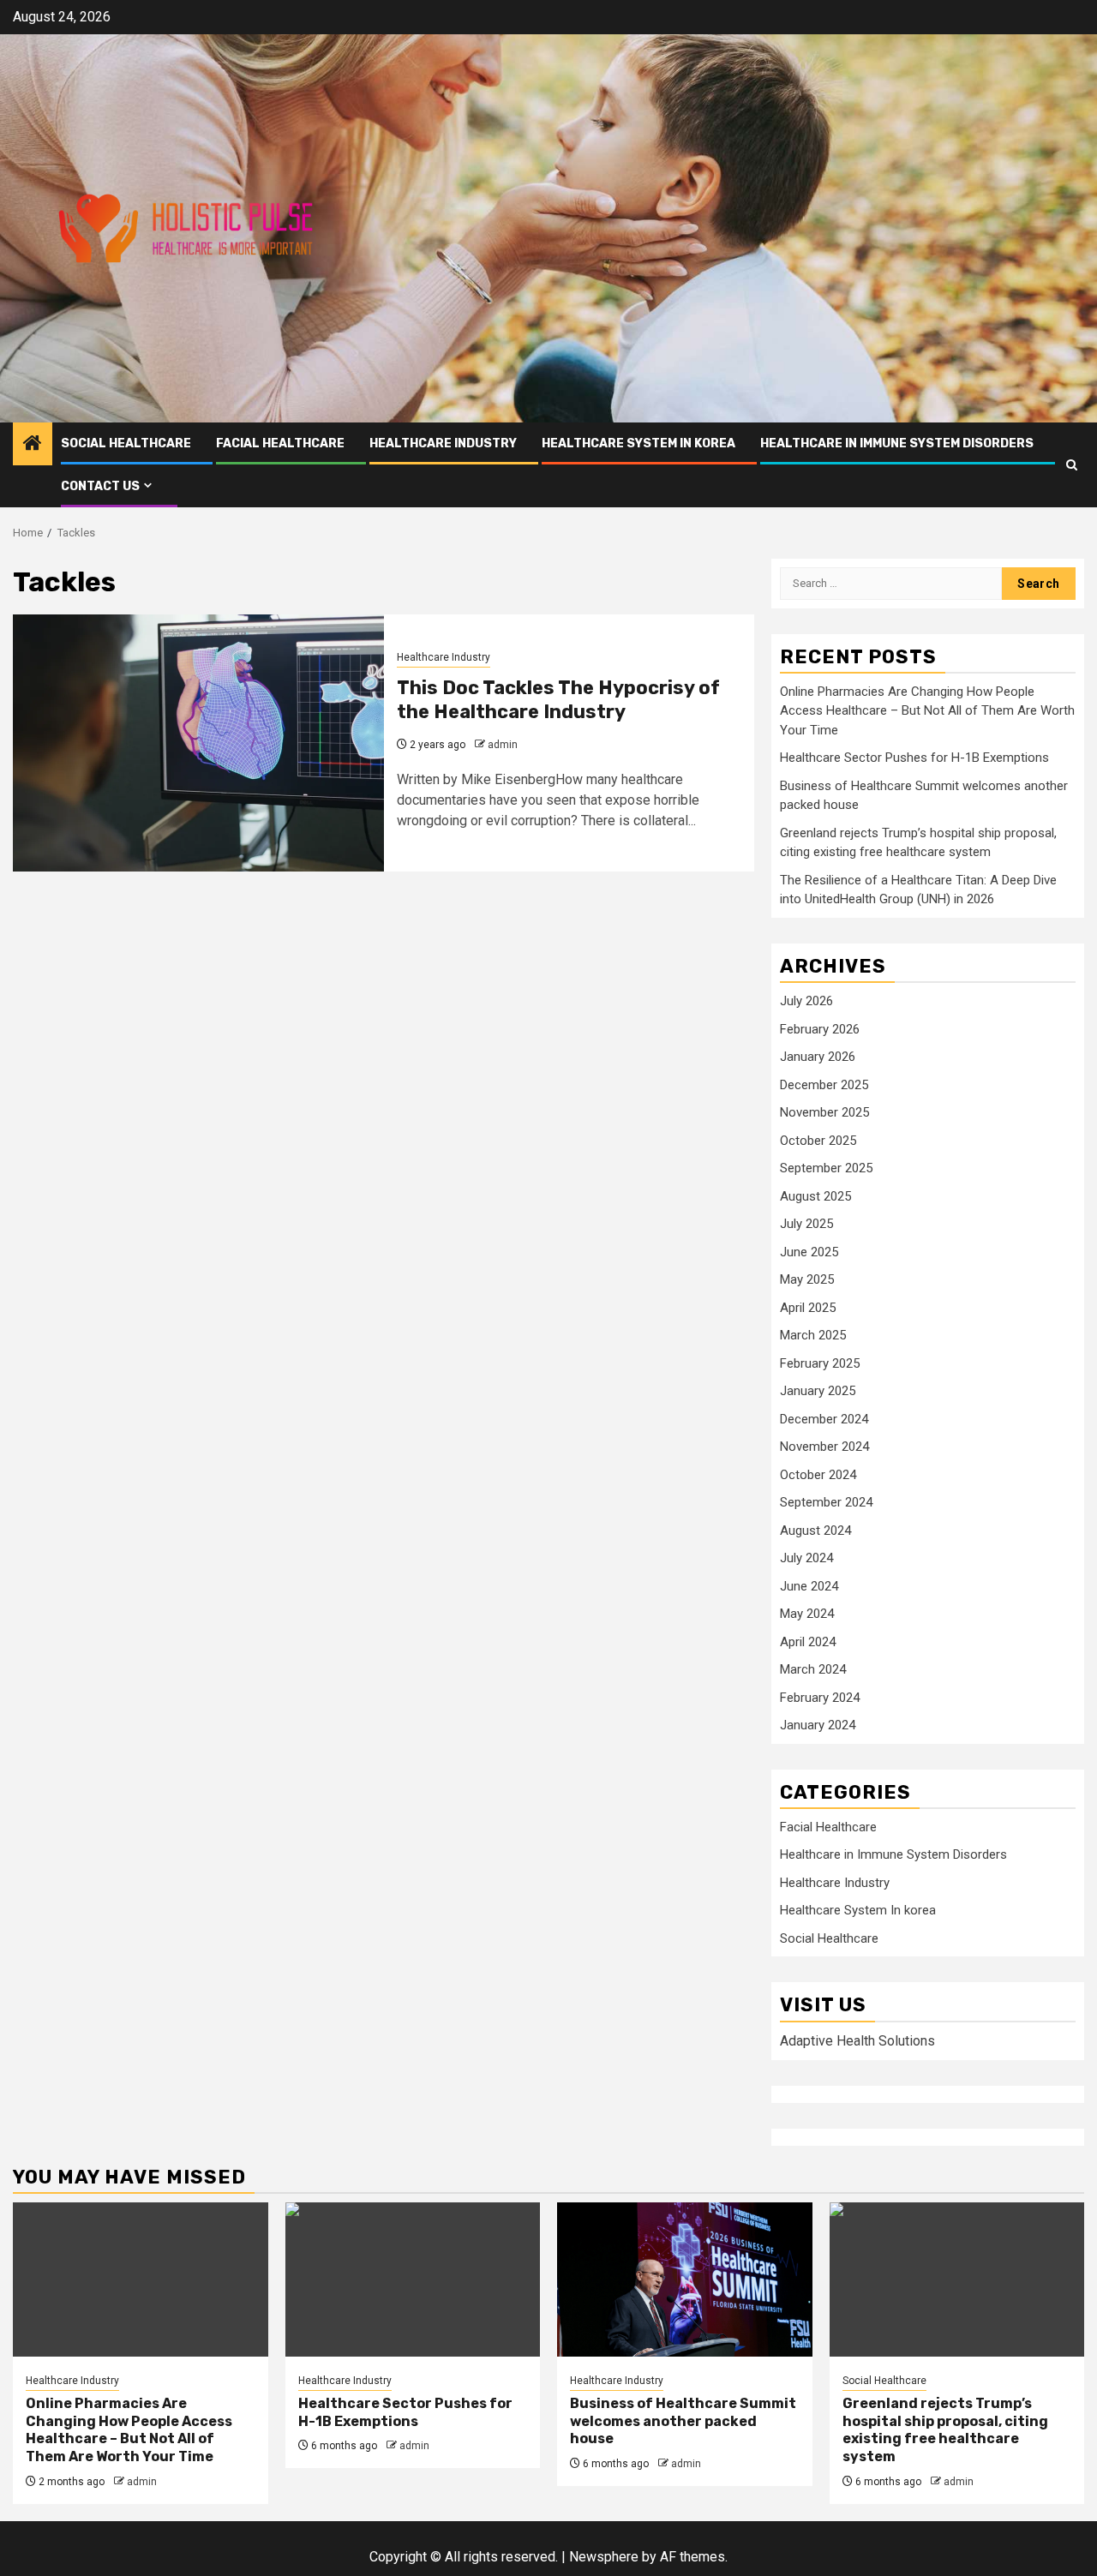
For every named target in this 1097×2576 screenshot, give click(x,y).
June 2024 (809, 1586)
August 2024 (815, 1531)
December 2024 (824, 1419)
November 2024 (824, 1447)
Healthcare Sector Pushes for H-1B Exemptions (914, 758)
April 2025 (808, 1308)
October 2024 (818, 1475)
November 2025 (824, 1112)
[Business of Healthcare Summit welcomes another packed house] (685, 2279)
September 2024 (826, 1502)
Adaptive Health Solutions (857, 2041)
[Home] (33, 445)
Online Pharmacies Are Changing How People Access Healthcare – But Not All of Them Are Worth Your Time (927, 711)
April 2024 (808, 1642)
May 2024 (807, 1614)
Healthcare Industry (443, 443)
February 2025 (820, 1363)
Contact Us (100, 486)
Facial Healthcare (280, 443)
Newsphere (604, 2557)
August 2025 (815, 1196)
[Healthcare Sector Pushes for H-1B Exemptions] (413, 2279)
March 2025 (813, 1335)
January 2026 (818, 1057)
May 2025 (807, 1279)
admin (503, 745)
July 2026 (806, 1001)
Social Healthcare (126, 443)
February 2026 (820, 1029)
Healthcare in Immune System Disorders (897, 443)
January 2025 (818, 1391)
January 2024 (818, 1725)
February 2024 (820, 1698)
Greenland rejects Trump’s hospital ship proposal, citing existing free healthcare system (945, 2430)
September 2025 (826, 1168)
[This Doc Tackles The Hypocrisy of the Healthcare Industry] (198, 743)
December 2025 (824, 1085)
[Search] (1072, 465)
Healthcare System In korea (638, 443)
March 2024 (813, 1669)
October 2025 (818, 1141)
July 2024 (806, 1558)
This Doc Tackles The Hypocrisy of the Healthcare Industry (558, 700)
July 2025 (806, 1224)
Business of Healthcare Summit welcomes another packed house (683, 2421)
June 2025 (809, 1252)
